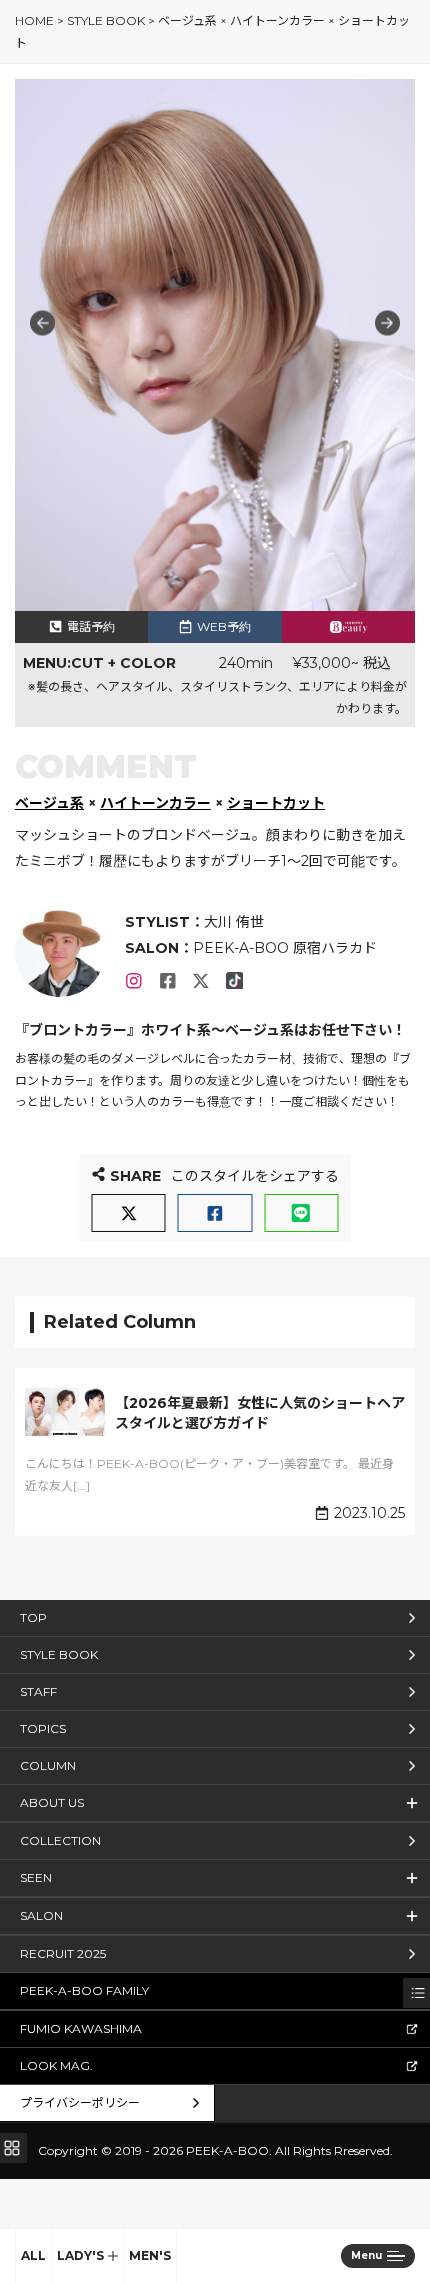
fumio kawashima (81, 2028)
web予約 (224, 626)
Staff (38, 1691)
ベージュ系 (49, 803)
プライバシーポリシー (80, 2102)
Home (34, 20)
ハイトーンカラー (155, 803)
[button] (387, 323)
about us (52, 1802)
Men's (150, 2255)
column (48, 1765)
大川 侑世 (234, 922)
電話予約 (91, 626)
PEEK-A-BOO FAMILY (84, 1990)
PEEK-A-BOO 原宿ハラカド (285, 948)
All (33, 2255)
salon (41, 1915)
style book (106, 20)
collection (60, 1840)
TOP (33, 1617)
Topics (43, 1728)
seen (36, 1877)
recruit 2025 (63, 1953)
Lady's (80, 2255)
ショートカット (276, 803)
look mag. (56, 2065)
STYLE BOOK (59, 1654)
